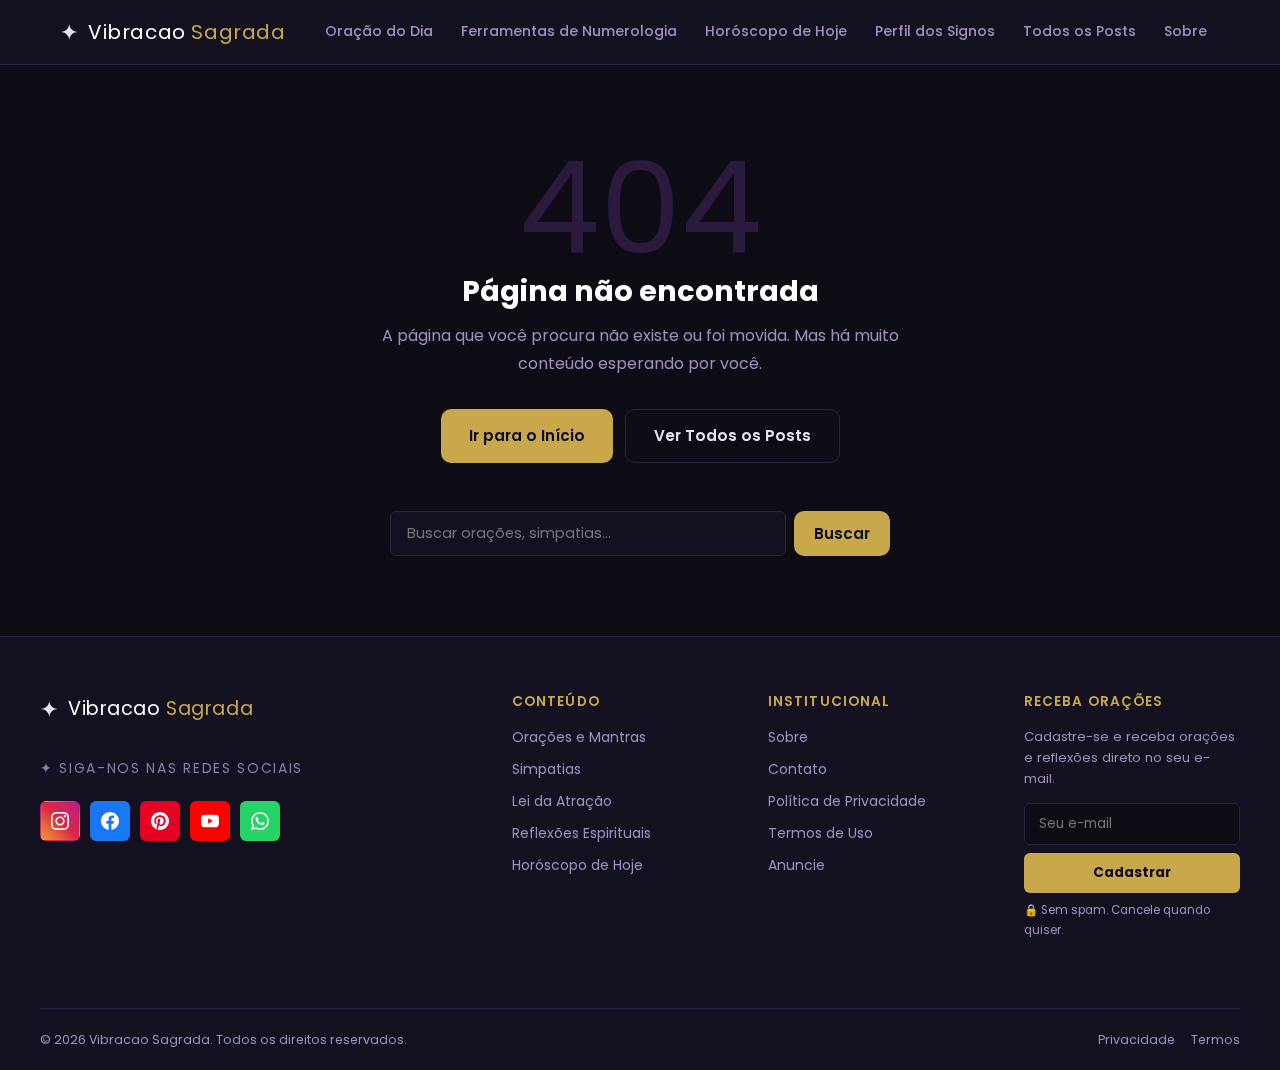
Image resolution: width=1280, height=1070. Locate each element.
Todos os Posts (1079, 31)
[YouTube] (210, 821)
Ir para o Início (527, 435)
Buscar (842, 533)
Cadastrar (1132, 872)
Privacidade (1136, 1039)
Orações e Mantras (579, 737)
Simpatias (546, 769)
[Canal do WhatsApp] (260, 821)
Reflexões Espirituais (581, 833)
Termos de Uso (820, 833)
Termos (1215, 1039)
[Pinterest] (160, 821)
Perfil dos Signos (935, 31)
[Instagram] (60, 821)
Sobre (1185, 31)
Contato (797, 769)
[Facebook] (110, 821)
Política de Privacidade (847, 801)
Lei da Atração (562, 801)
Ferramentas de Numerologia (569, 31)
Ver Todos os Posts (732, 435)
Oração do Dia (379, 31)
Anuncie (796, 865)
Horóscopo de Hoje (776, 31)
